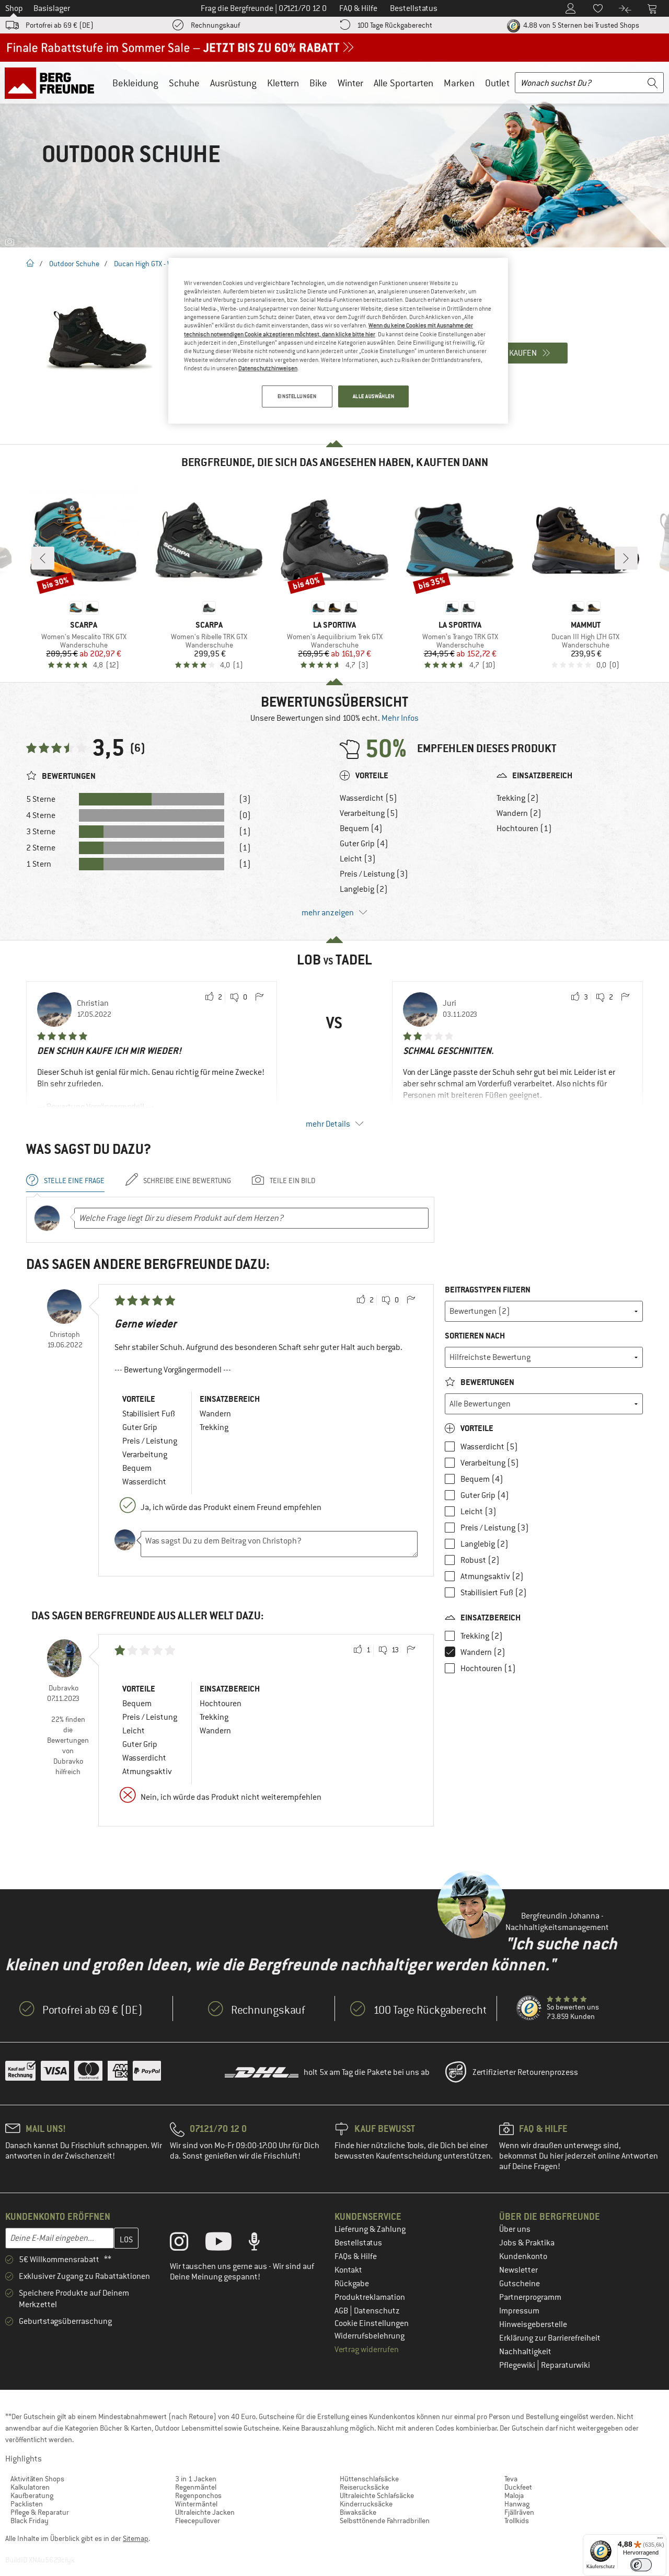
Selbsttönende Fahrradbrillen (385, 2521)
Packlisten (27, 2504)
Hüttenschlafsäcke (369, 2479)
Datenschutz (377, 2311)
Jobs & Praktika (527, 2243)
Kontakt (348, 2270)
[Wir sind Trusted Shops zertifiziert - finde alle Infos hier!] (529, 2008)
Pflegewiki (518, 2365)
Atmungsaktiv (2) (492, 1576)
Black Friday (30, 2521)
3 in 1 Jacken (196, 2479)
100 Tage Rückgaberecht (395, 25)
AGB (342, 2311)
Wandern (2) (519, 813)
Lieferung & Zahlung (370, 2229)
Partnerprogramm (530, 2297)
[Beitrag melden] (259, 997)
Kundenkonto (523, 2256)
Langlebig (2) (364, 889)
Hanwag (517, 2504)
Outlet (497, 83)
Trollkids (517, 2521)
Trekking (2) (518, 798)
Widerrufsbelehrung (370, 2336)
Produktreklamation (370, 2297)
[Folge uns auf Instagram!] (187, 2244)
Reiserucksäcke (364, 2487)
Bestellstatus (358, 2243)
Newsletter (518, 2270)
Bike (318, 83)
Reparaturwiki (566, 2365)
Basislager (52, 8)
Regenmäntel (196, 2487)
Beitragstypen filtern (488, 1290)
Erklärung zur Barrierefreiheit (550, 2338)
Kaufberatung (32, 2495)
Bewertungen (487, 1382)
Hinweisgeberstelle (533, 2324)
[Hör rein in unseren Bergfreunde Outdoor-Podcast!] (262, 2244)
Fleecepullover (198, 2521)
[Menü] (660, 2540)
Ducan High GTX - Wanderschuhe (164, 264)
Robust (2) (480, 1560)
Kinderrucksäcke (366, 2504)
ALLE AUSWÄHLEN (374, 396)
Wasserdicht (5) (368, 798)
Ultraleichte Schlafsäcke (377, 2495)
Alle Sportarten (403, 83)
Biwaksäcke (358, 2512)
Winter (350, 83)
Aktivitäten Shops (37, 2479)
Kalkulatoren (30, 2487)
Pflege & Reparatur (40, 2512)
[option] (334, 154)
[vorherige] (43, 558)
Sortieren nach (475, 1336)
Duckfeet (518, 2487)
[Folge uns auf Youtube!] (226, 2244)
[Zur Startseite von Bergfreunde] (53, 83)
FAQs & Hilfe (356, 2256)
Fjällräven (519, 2512)
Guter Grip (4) (364, 844)
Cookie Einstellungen (372, 2323)
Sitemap (136, 2538)
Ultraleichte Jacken (205, 2512)
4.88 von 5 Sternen (580, 25)
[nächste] (626, 558)
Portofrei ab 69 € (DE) (60, 25)
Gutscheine (520, 2284)
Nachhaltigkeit (525, 2352)
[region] (338, 341)
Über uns (515, 2229)
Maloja (514, 2495)
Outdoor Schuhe (74, 264)
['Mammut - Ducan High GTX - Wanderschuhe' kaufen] (99, 339)
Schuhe (184, 83)
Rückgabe (352, 2284)
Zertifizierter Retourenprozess (525, 2072)
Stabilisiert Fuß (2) (494, 1593)
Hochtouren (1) (524, 829)
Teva (511, 2479)
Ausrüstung (233, 83)
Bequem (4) (361, 829)
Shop (14, 8)
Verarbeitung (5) (369, 813)
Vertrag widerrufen (367, 2350)
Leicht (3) (358, 859)
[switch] (641, 2565)
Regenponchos (198, 2495)
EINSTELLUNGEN (297, 396)
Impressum (519, 2311)
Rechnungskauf (215, 25)
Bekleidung (135, 83)
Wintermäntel (196, 2504)
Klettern (283, 83)
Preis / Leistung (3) (374, 874)
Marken (459, 83)
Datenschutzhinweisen (268, 368)
